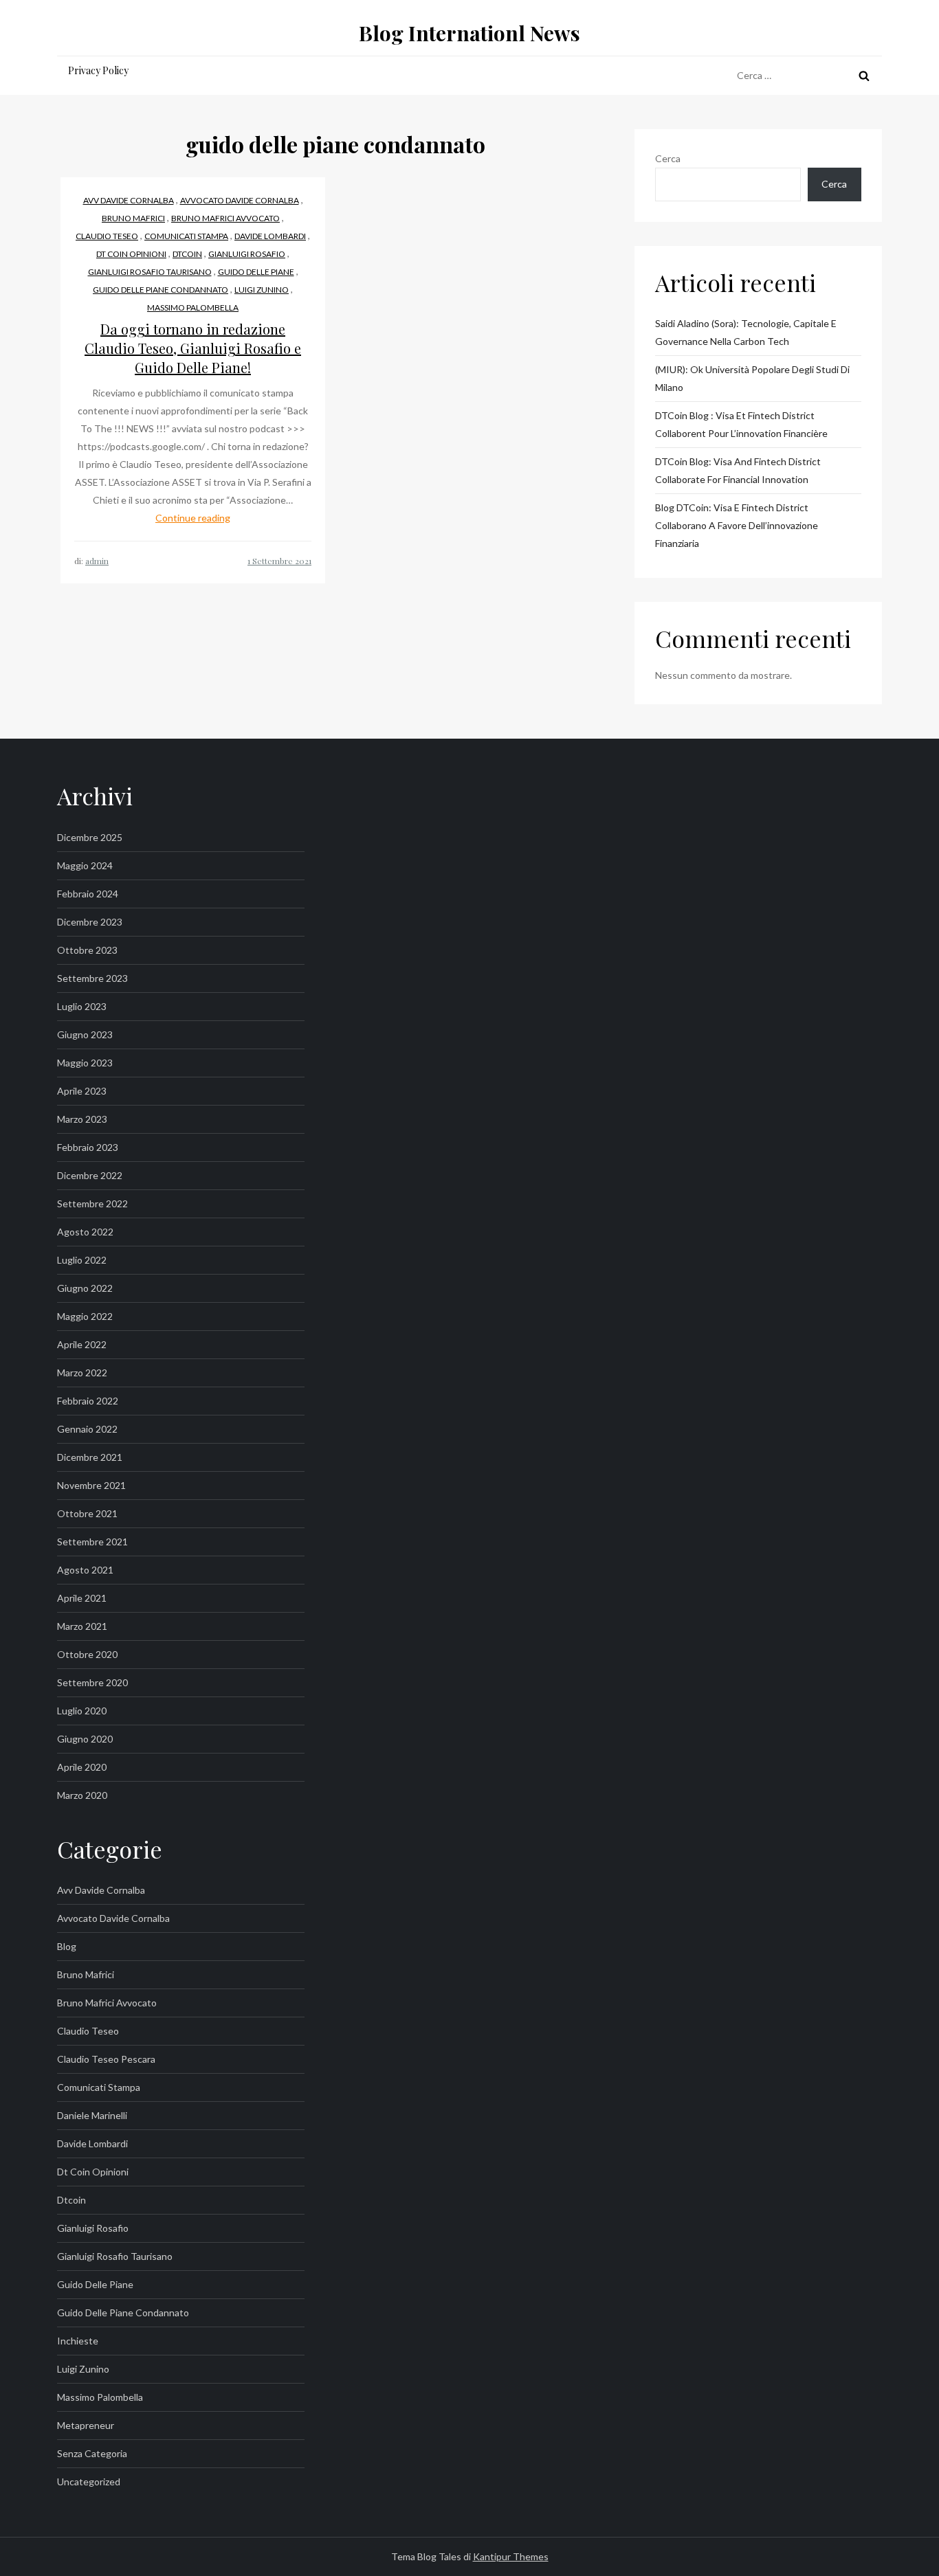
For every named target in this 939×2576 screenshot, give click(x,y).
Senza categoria (92, 2453)
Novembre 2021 (91, 1485)
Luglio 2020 (82, 1711)
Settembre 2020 (92, 1682)
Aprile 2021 (82, 1598)
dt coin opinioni (131, 254)
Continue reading (193, 518)
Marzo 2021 (82, 1626)
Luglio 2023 (82, 1006)
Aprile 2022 (82, 1344)
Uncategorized (89, 2482)
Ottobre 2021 (87, 1513)
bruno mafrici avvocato (225, 218)
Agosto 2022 (85, 1232)
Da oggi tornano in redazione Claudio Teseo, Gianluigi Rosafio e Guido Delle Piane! (193, 348)
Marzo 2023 (82, 1119)
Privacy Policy (98, 70)
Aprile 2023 (82, 1091)
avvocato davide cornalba (240, 200)
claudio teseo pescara (106, 2059)
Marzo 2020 (82, 1795)
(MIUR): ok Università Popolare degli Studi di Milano (752, 378)
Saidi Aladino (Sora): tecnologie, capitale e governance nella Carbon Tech (746, 332)
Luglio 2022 (82, 1260)
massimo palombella (193, 307)
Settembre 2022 (92, 1203)
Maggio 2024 (85, 865)
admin (97, 561)
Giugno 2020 (85, 1739)
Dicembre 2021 (90, 1457)
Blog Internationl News (469, 33)
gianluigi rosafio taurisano (150, 272)
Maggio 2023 (85, 1063)
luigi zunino (262, 290)
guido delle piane (256, 272)
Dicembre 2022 (90, 1175)
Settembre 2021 (92, 1542)
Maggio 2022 (85, 1316)
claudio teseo (107, 236)
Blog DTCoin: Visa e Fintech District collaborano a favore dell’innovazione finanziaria (737, 525)
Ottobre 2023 (87, 950)
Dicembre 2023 (90, 922)
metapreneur (86, 2425)
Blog (67, 1946)
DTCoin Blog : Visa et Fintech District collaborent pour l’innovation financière (741, 424)
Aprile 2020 (82, 1767)
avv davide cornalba (129, 200)
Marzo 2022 (82, 1373)
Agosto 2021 (85, 1570)
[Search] (864, 76)
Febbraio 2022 (88, 1401)
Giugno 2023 (85, 1034)
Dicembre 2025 (90, 837)
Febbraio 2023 (88, 1147)
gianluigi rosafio (247, 254)
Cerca (668, 158)
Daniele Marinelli (92, 2115)
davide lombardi (270, 236)
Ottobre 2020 (87, 1654)
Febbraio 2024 (88, 894)
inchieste (78, 2341)
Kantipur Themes (511, 2556)
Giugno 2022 (85, 1288)
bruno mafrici (133, 218)
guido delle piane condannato (161, 290)
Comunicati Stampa (186, 236)
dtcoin (187, 254)
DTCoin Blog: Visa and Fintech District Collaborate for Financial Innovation (738, 470)
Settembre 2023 (92, 978)
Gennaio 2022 (87, 1429)
